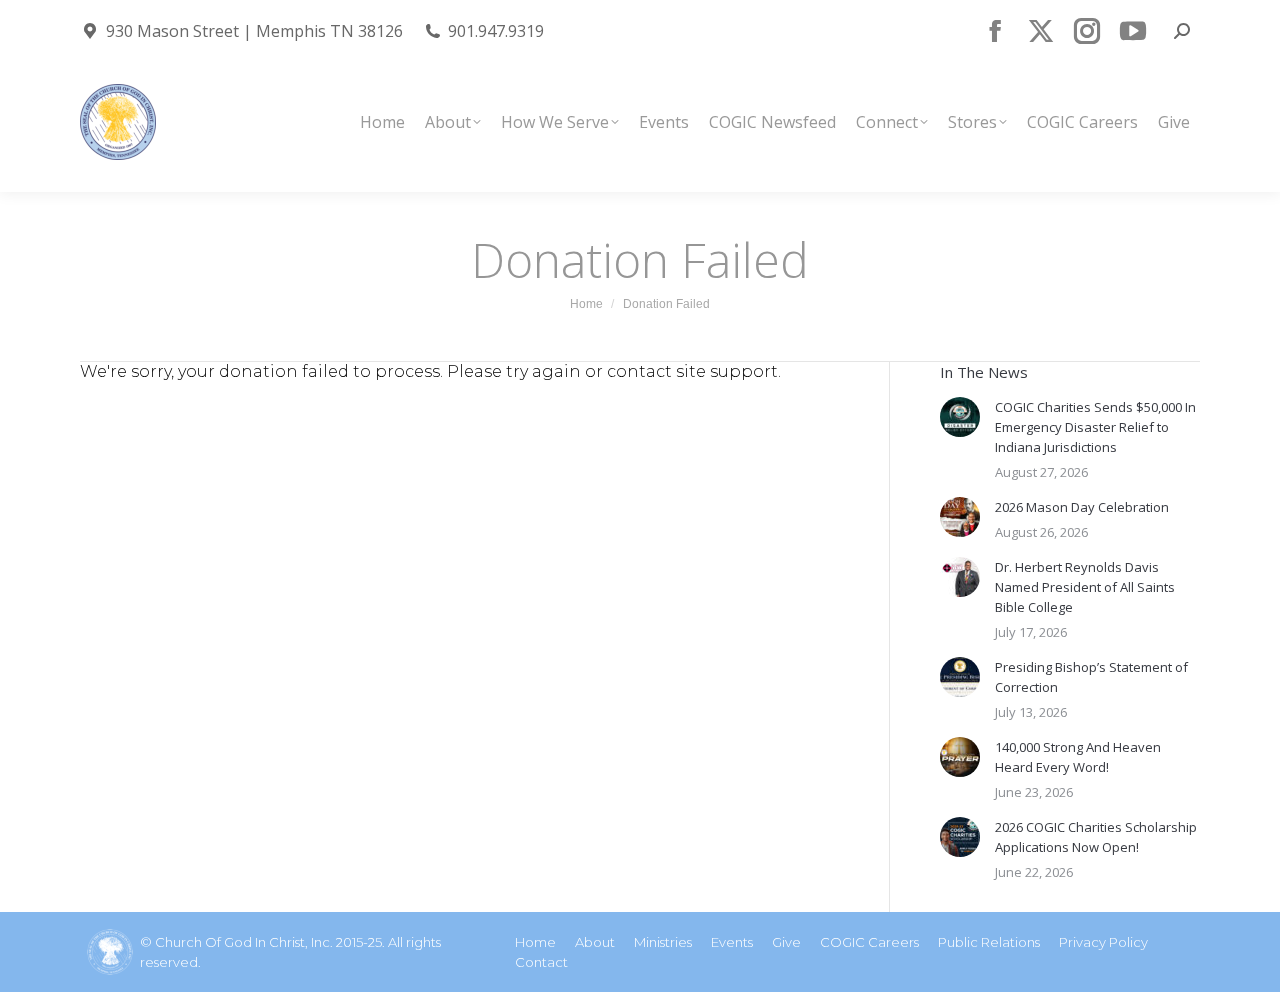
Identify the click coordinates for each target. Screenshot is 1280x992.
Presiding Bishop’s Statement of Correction (1091, 677)
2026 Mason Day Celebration (1082, 507)
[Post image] (960, 417)
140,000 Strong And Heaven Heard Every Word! (1078, 757)
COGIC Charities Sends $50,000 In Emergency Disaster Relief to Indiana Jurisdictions (1095, 427)
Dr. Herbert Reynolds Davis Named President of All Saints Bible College (1085, 587)
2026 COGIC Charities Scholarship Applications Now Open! (1096, 837)
